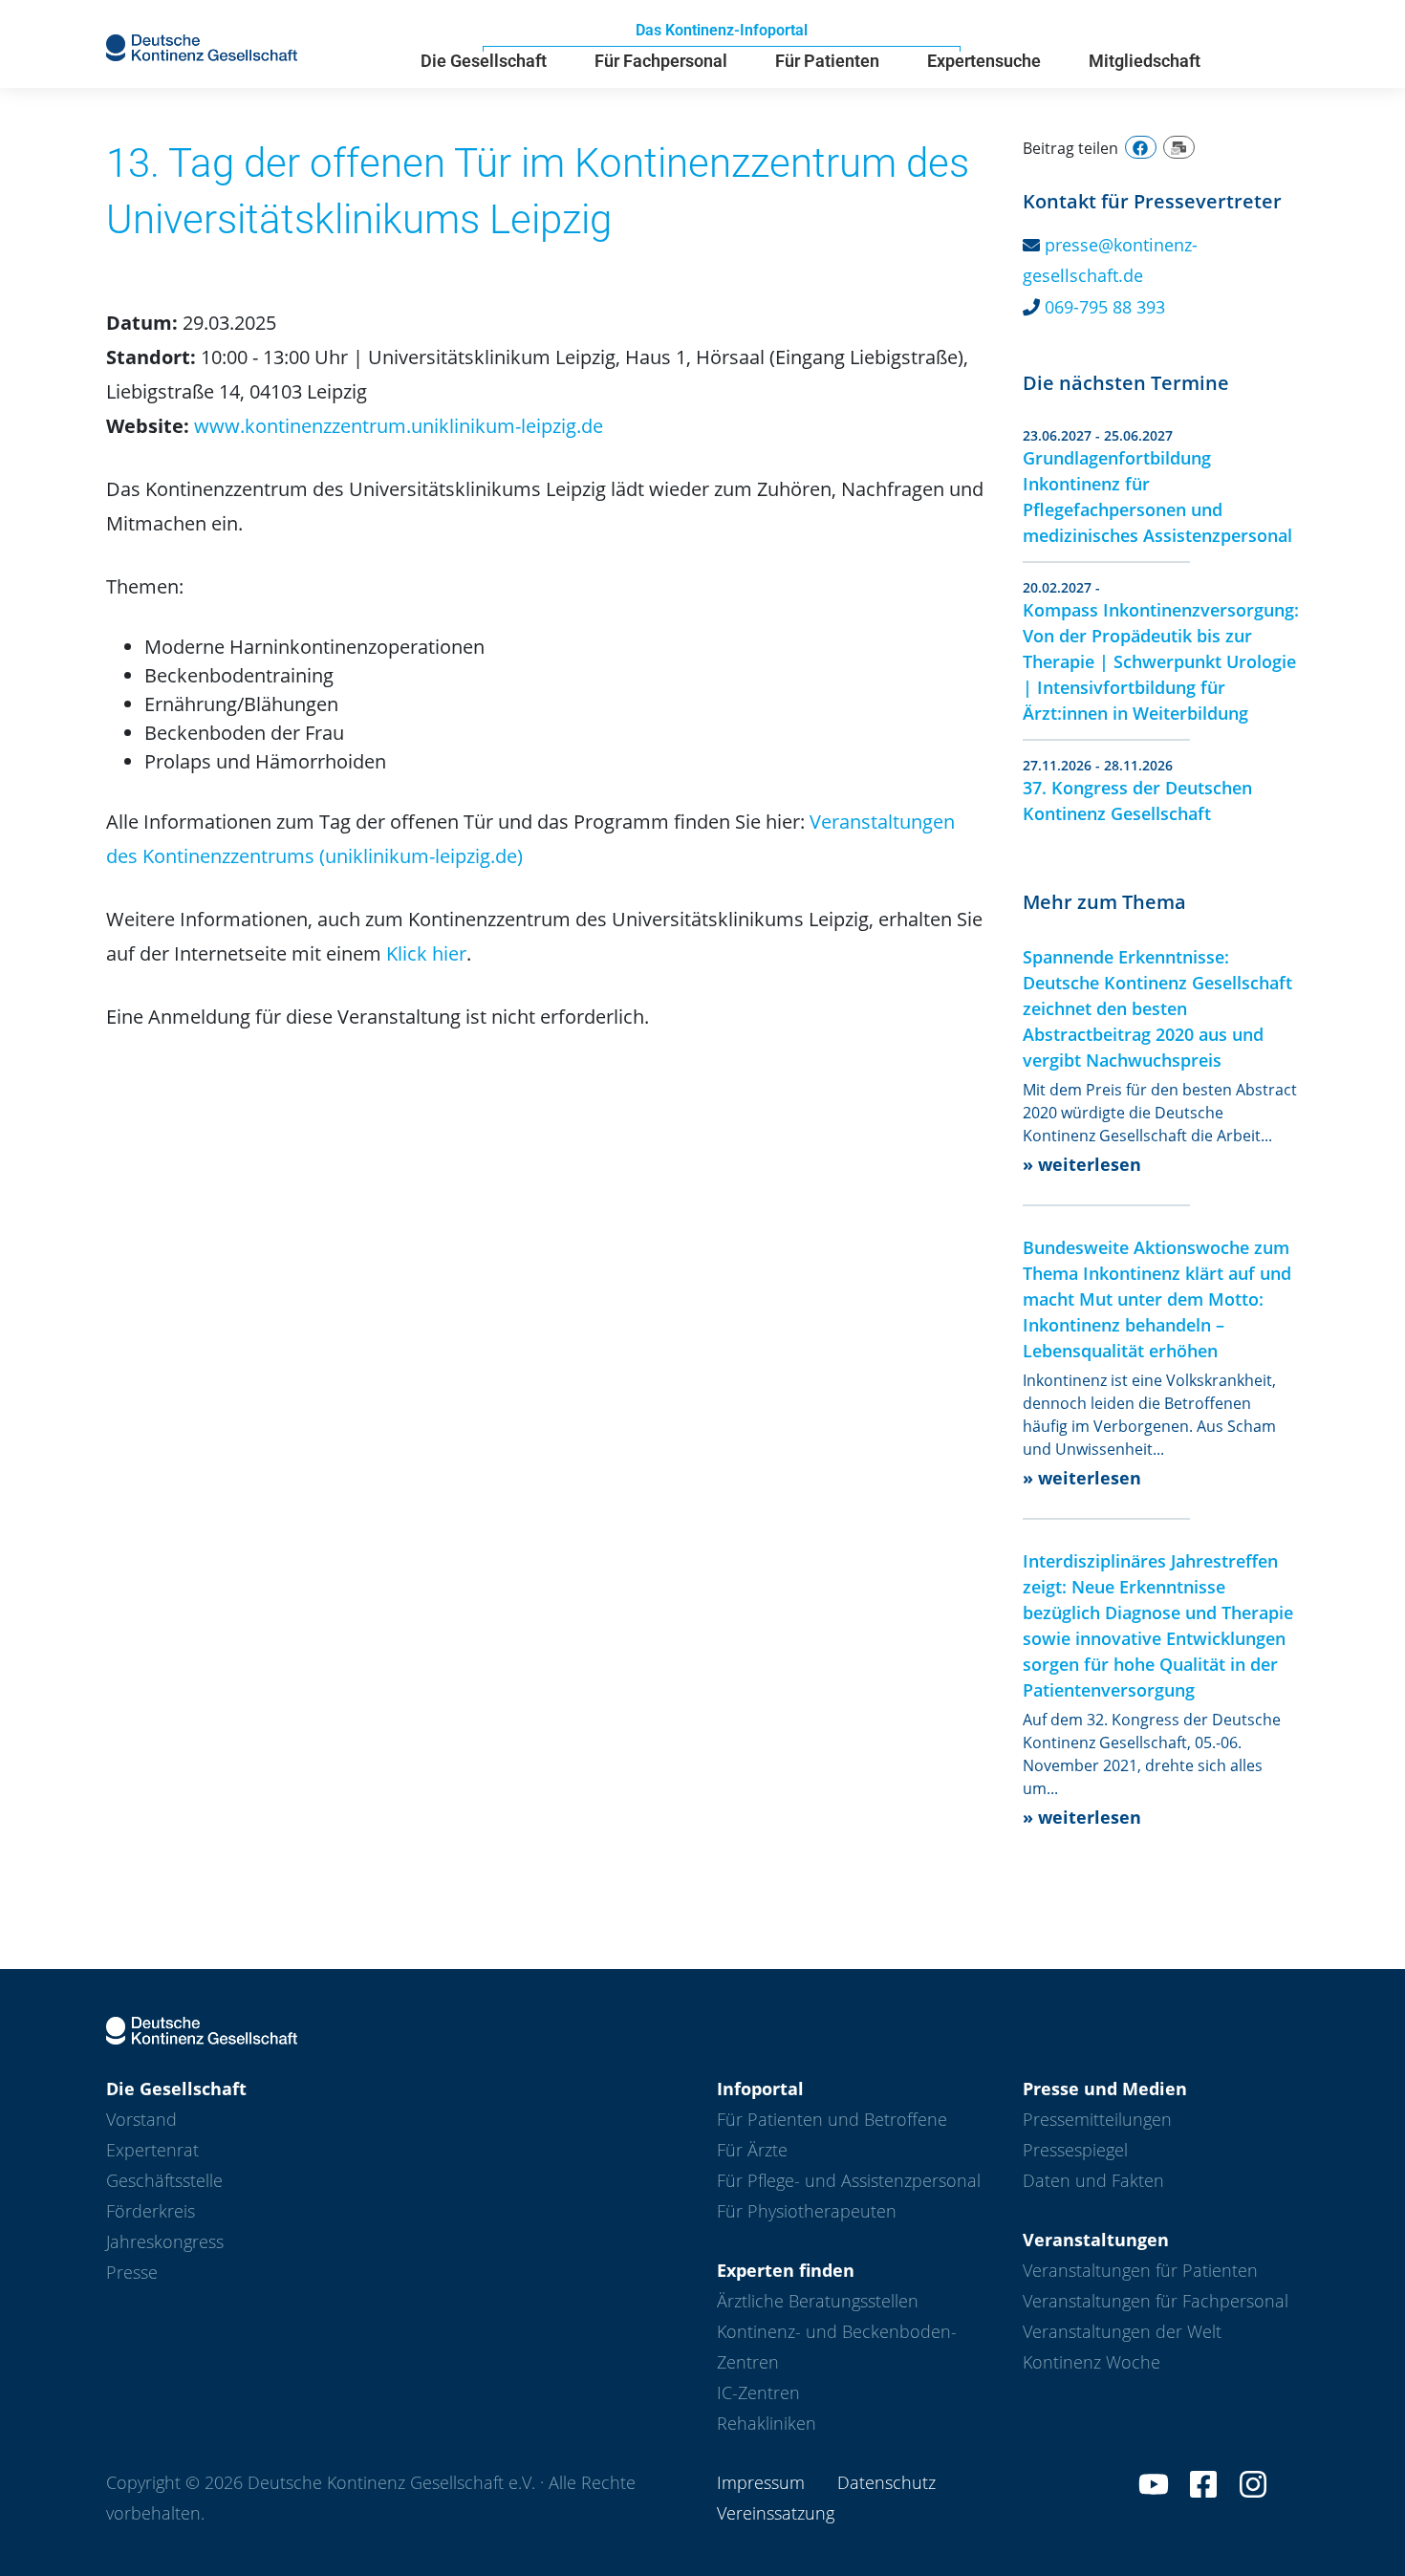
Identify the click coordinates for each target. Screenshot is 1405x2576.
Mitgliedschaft (1145, 61)
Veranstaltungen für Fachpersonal (1156, 2301)
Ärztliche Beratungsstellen (818, 2301)
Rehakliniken (767, 2423)
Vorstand (141, 2119)
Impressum (761, 2482)
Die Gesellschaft (484, 61)
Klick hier (426, 953)
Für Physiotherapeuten (807, 2211)
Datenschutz (886, 2482)
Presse (132, 2272)
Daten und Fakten (1093, 2180)
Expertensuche (984, 61)
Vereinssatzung (776, 2513)
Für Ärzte (752, 2150)
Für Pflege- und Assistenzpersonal (849, 2180)
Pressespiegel (1075, 2150)
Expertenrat (152, 2150)
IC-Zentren (758, 2392)
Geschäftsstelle (164, 2180)
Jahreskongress (165, 2241)
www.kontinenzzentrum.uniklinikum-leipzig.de (399, 426)
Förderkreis (151, 2211)
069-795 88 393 (1105, 307)
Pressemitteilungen (1097, 2119)
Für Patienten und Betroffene (832, 2119)
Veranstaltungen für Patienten (1140, 2270)
